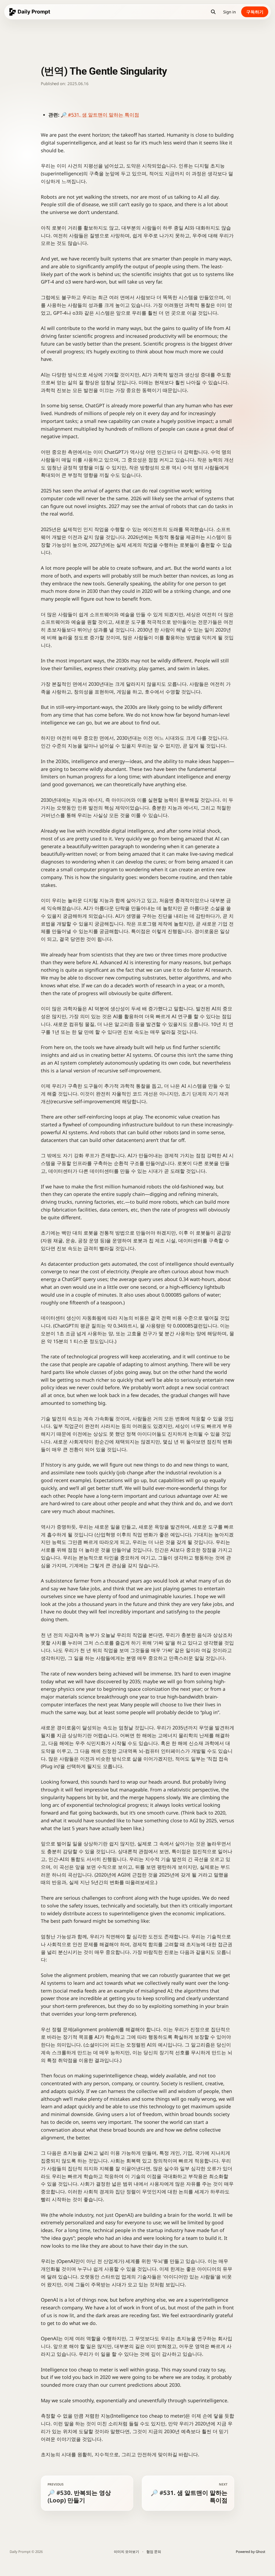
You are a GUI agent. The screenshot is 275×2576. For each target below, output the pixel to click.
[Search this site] (213, 12)
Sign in (229, 12)
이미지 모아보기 (126, 2552)
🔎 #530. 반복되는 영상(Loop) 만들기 (79, 2493)
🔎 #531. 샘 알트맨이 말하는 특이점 (100, 115)
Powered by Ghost (251, 2552)
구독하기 (255, 12)
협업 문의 (154, 2552)
